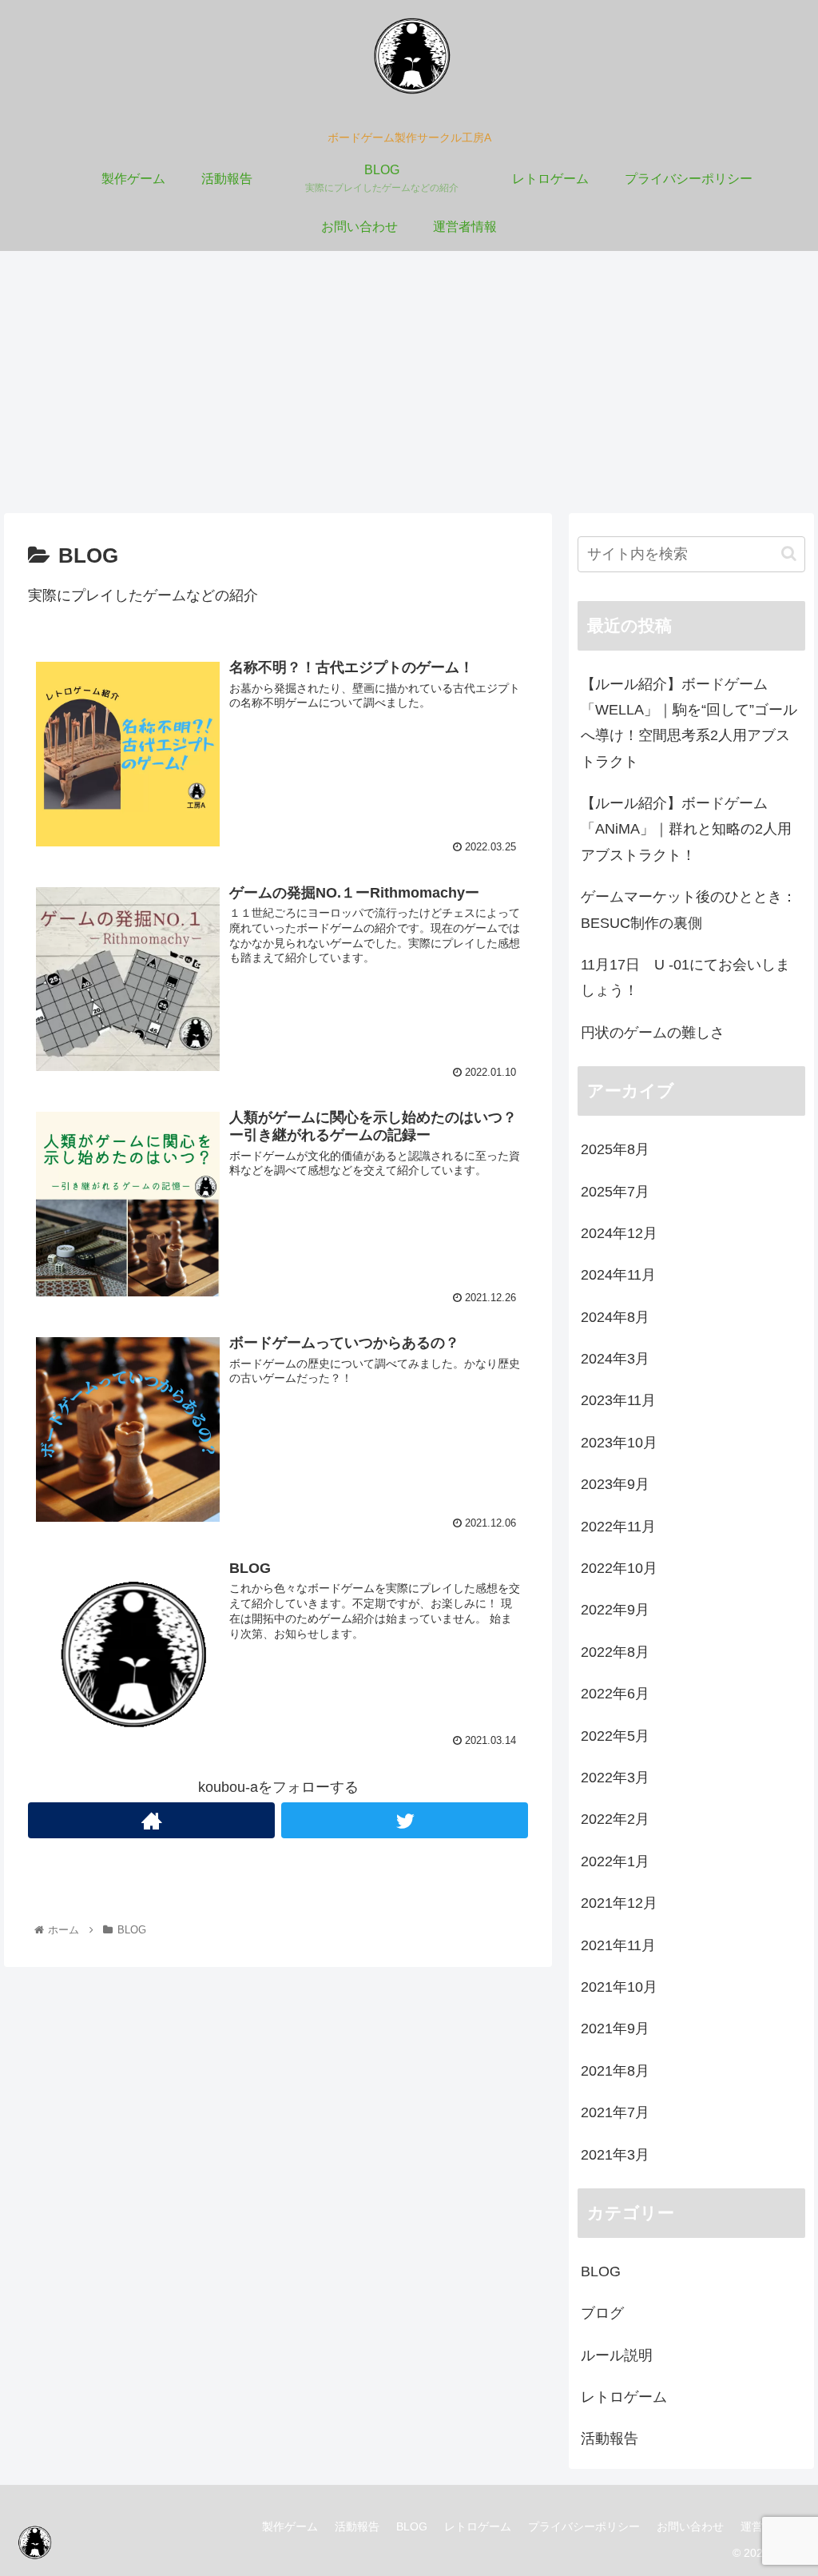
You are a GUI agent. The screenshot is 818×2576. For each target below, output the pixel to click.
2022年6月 (615, 1694)
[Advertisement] (409, 382)
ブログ (602, 2313)
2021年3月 (615, 2155)
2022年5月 (615, 1736)
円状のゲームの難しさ (653, 1033)
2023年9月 (615, 1484)
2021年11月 (618, 1945)
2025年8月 (615, 1149)
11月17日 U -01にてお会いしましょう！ (685, 977)
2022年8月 (615, 1652)
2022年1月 (615, 1861)
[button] (789, 553)
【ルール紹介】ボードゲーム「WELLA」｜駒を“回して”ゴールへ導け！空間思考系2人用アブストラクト (689, 723)
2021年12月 (619, 1903)
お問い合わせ (690, 2526)
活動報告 (610, 2439)
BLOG (601, 2271)
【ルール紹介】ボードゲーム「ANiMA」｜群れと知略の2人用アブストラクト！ (686, 829)
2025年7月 (615, 1192)
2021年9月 (615, 2029)
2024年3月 (615, 1359)
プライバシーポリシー (584, 2526)
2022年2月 (615, 1819)
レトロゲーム (624, 2397)
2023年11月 (618, 1400)
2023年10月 (619, 1443)
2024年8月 (615, 1317)
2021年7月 (615, 2112)
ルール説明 (617, 2355)
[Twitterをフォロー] (405, 1820)
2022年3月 (615, 1778)
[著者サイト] (151, 1820)
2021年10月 (619, 1987)
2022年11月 (618, 1527)
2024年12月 (619, 1233)
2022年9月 (615, 1610)
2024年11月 (618, 1275)
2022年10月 (619, 1568)
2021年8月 (615, 2071)
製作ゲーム (290, 2526)
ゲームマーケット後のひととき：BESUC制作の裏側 (689, 910)
